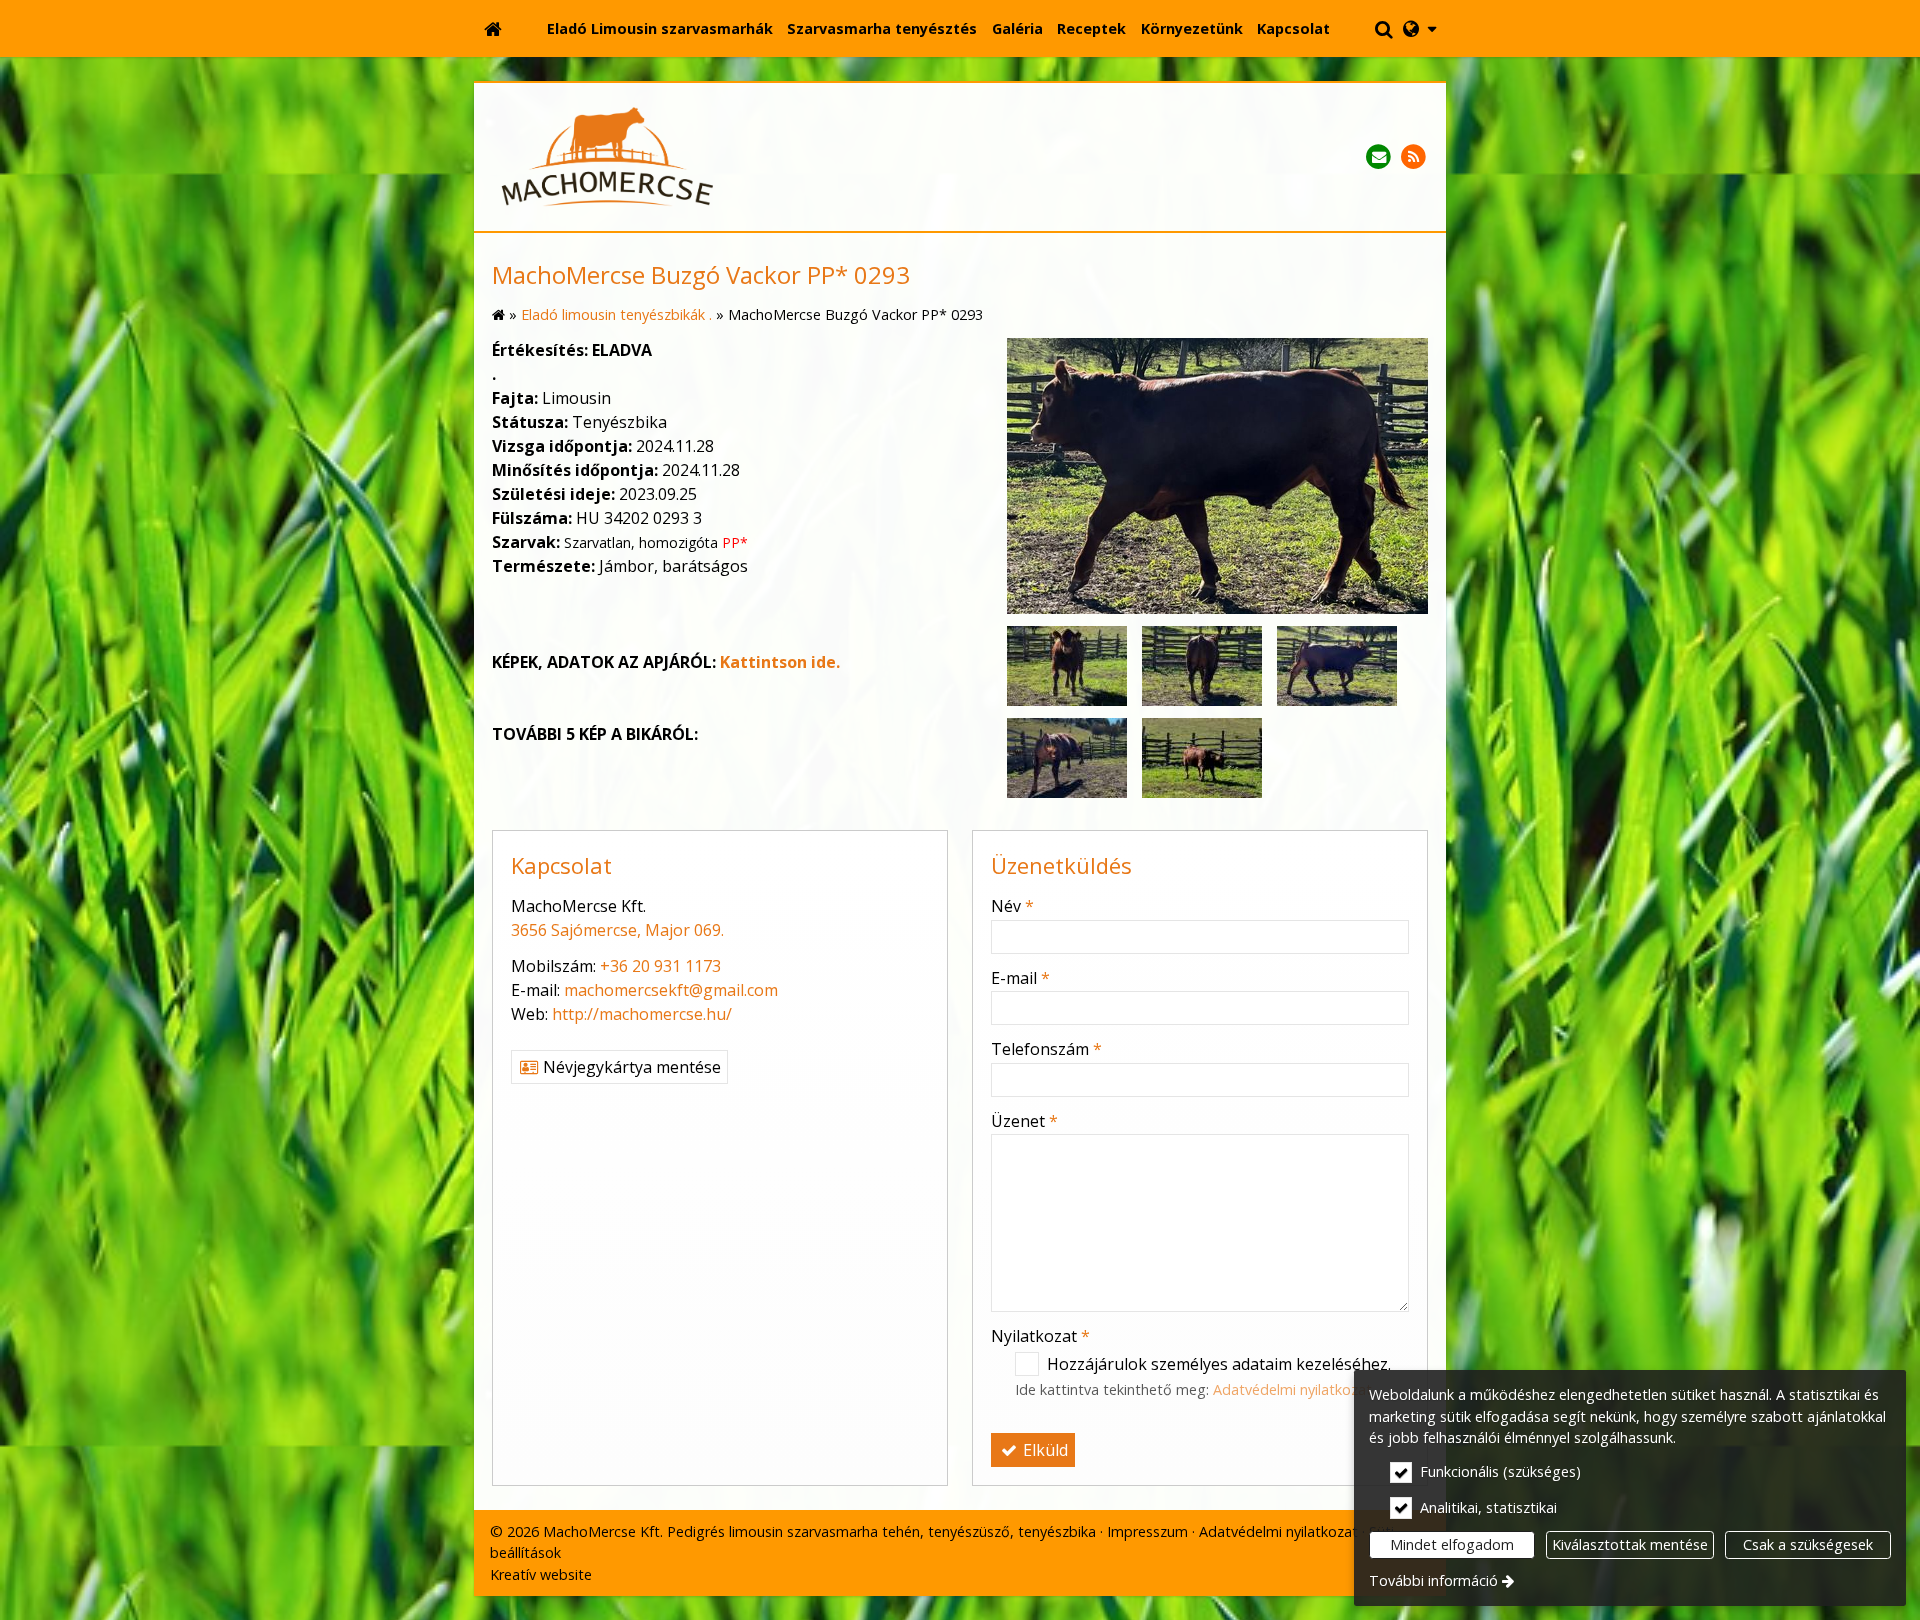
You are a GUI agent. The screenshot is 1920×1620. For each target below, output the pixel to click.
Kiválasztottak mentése (1630, 1544)
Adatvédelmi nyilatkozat (1292, 1389)
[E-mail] (1378, 157)
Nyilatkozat (1040, 1336)
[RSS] (1413, 157)
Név (1012, 906)
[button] (1419, 29)
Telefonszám (1046, 1049)
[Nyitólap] (493, 29)
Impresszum (1147, 1531)
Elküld (1043, 1450)
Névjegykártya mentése (630, 1067)
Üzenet (1024, 1121)
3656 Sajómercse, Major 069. (617, 930)
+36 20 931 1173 (660, 966)
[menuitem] (493, 29)
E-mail (1020, 978)
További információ (1433, 1580)
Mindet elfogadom (1452, 1544)
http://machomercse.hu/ (642, 1014)
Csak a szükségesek (1808, 1544)
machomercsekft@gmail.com (671, 990)
